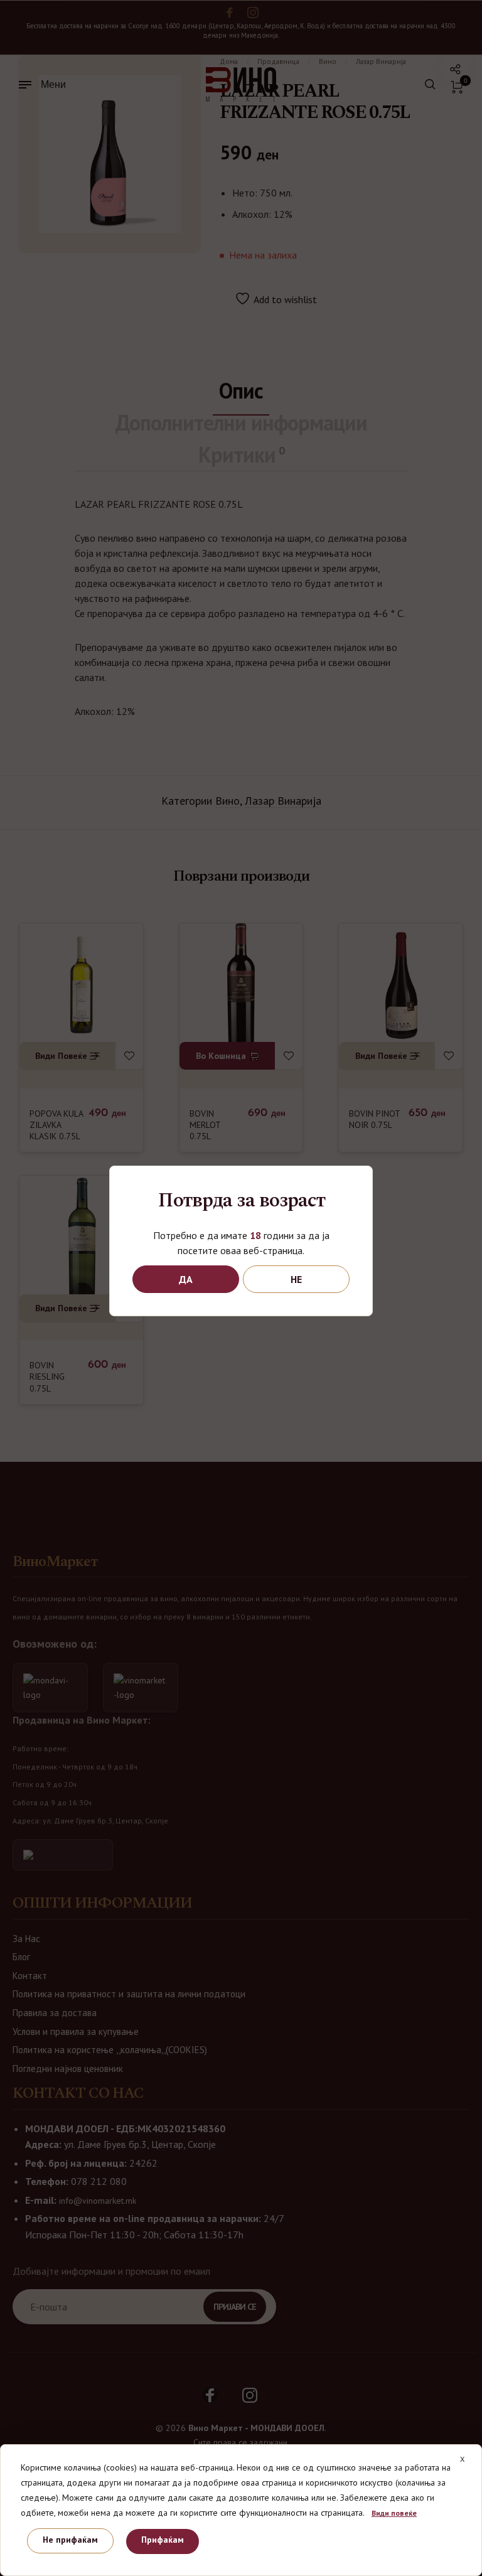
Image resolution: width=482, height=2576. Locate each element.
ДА (186, 1279)
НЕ (296, 1279)
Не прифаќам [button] (70, 2540)
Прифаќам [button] (163, 2540)
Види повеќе (394, 2513)
